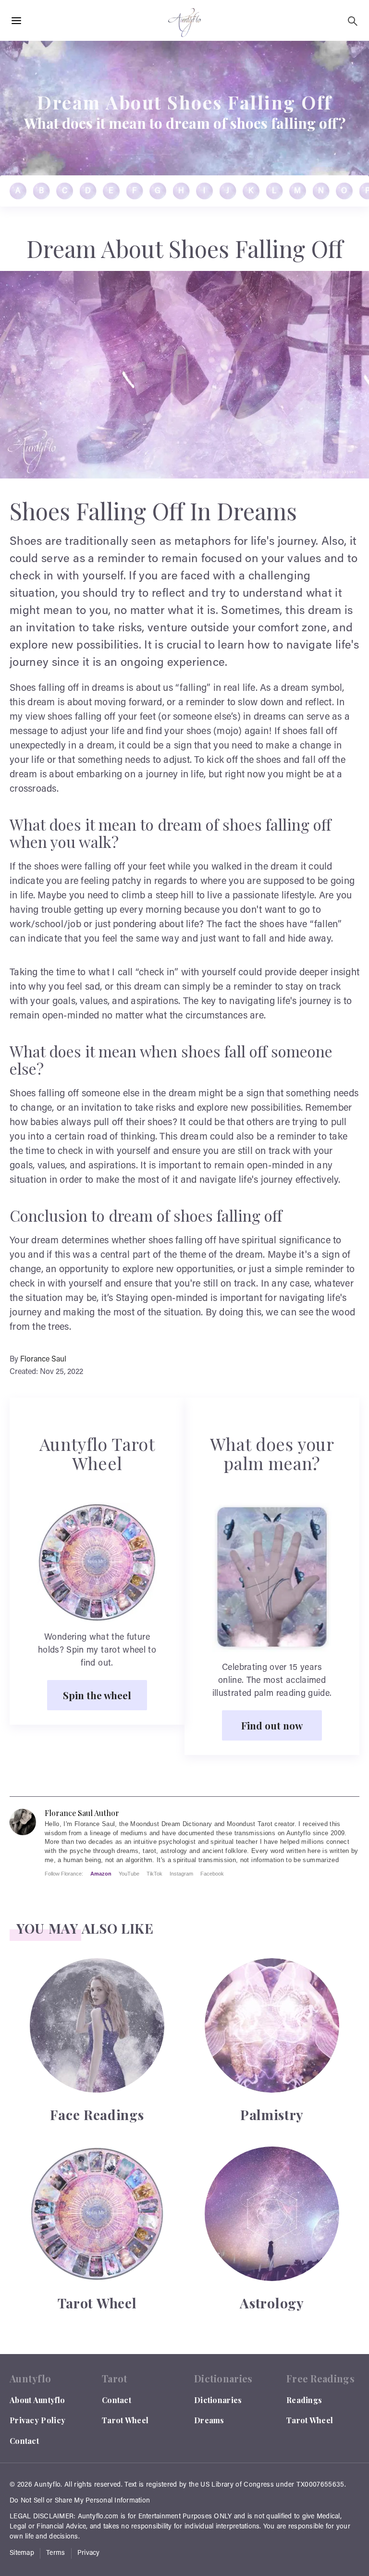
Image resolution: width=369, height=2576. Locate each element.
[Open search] (353, 21)
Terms (56, 2553)
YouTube (129, 1874)
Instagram (181, 1874)
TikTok (154, 1874)
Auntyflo (47, 2485)
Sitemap (22, 2553)
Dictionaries (218, 2400)
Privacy (89, 2553)
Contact (24, 2441)
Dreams (209, 2420)
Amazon (101, 1874)
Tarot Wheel (125, 2420)
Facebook (212, 1874)
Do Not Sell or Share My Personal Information (80, 2501)
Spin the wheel (97, 1695)
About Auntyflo (37, 2400)
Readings (304, 2400)
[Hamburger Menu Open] (16, 21)
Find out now (272, 1725)
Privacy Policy (37, 2420)
